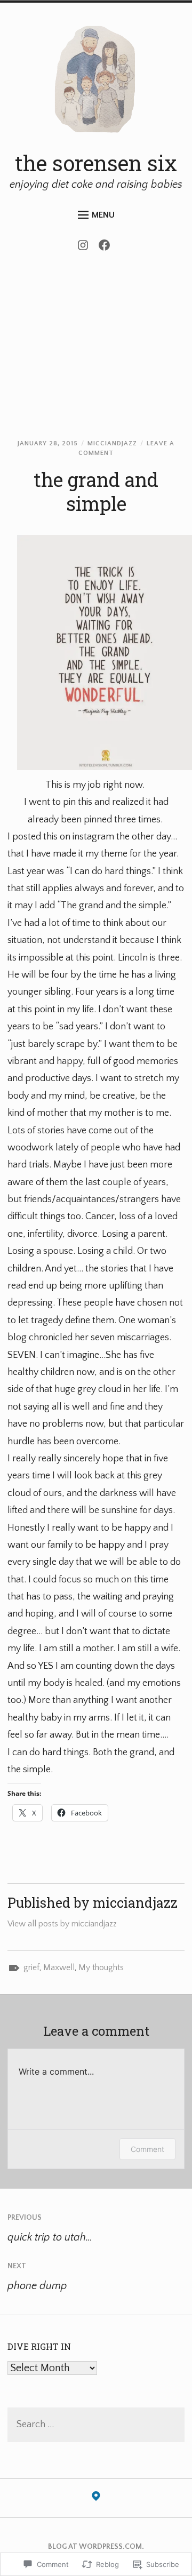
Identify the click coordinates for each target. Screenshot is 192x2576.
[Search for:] (96, 2425)
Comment (147, 2149)
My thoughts (101, 1967)
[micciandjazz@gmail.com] (96, 2499)
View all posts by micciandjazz (62, 1924)
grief (31, 1967)
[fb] (107, 248)
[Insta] (86, 248)
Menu (103, 215)
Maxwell (59, 1967)
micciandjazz (112, 443)
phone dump (37, 2277)
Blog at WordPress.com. (96, 2547)
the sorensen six (96, 163)
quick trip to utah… (50, 2228)
